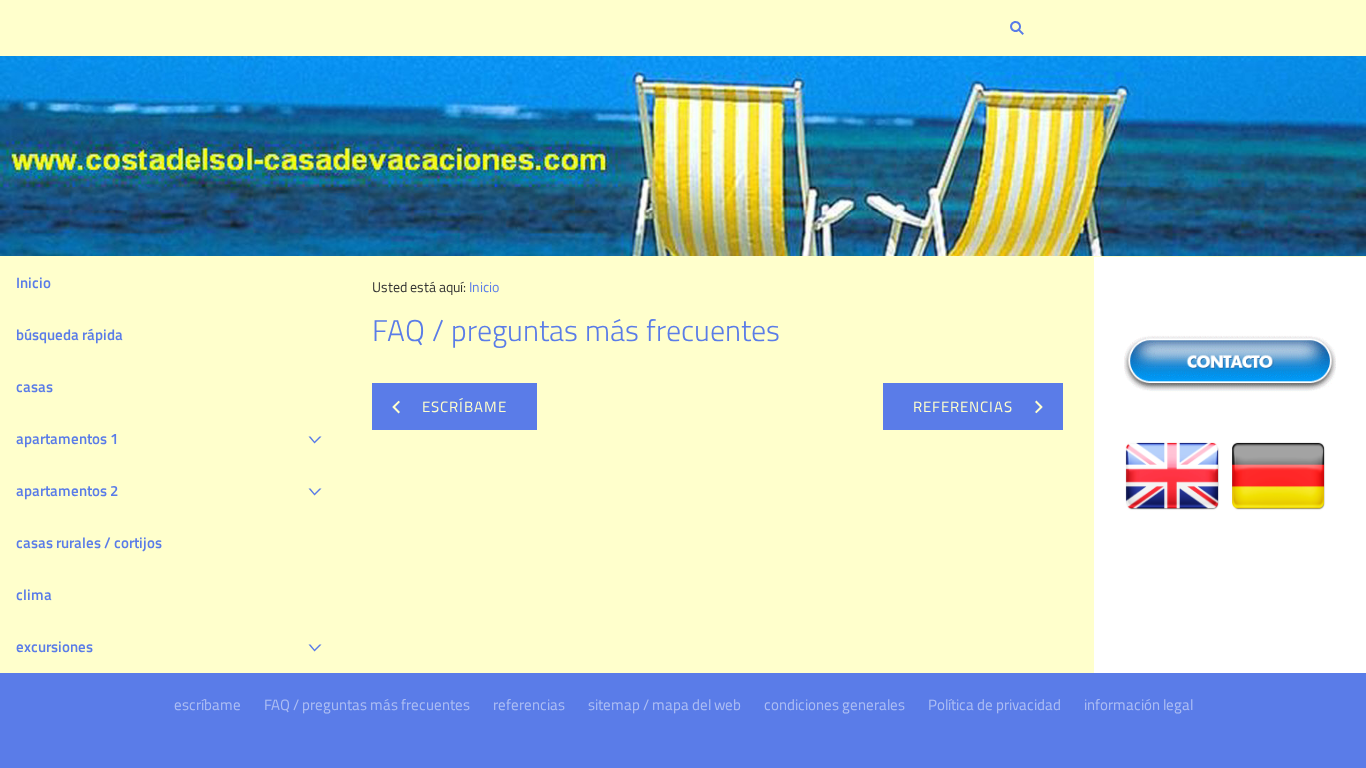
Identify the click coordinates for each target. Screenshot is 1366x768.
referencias (529, 704)
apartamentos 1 (67, 438)
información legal (1138, 704)
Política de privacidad (994, 704)
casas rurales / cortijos (89, 542)
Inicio (33, 282)
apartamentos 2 (67, 490)
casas (34, 386)
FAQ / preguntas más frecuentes (367, 704)
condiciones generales (834, 704)
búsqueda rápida (69, 334)
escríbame (207, 704)
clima (34, 594)
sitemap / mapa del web (664, 704)
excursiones (54, 646)
